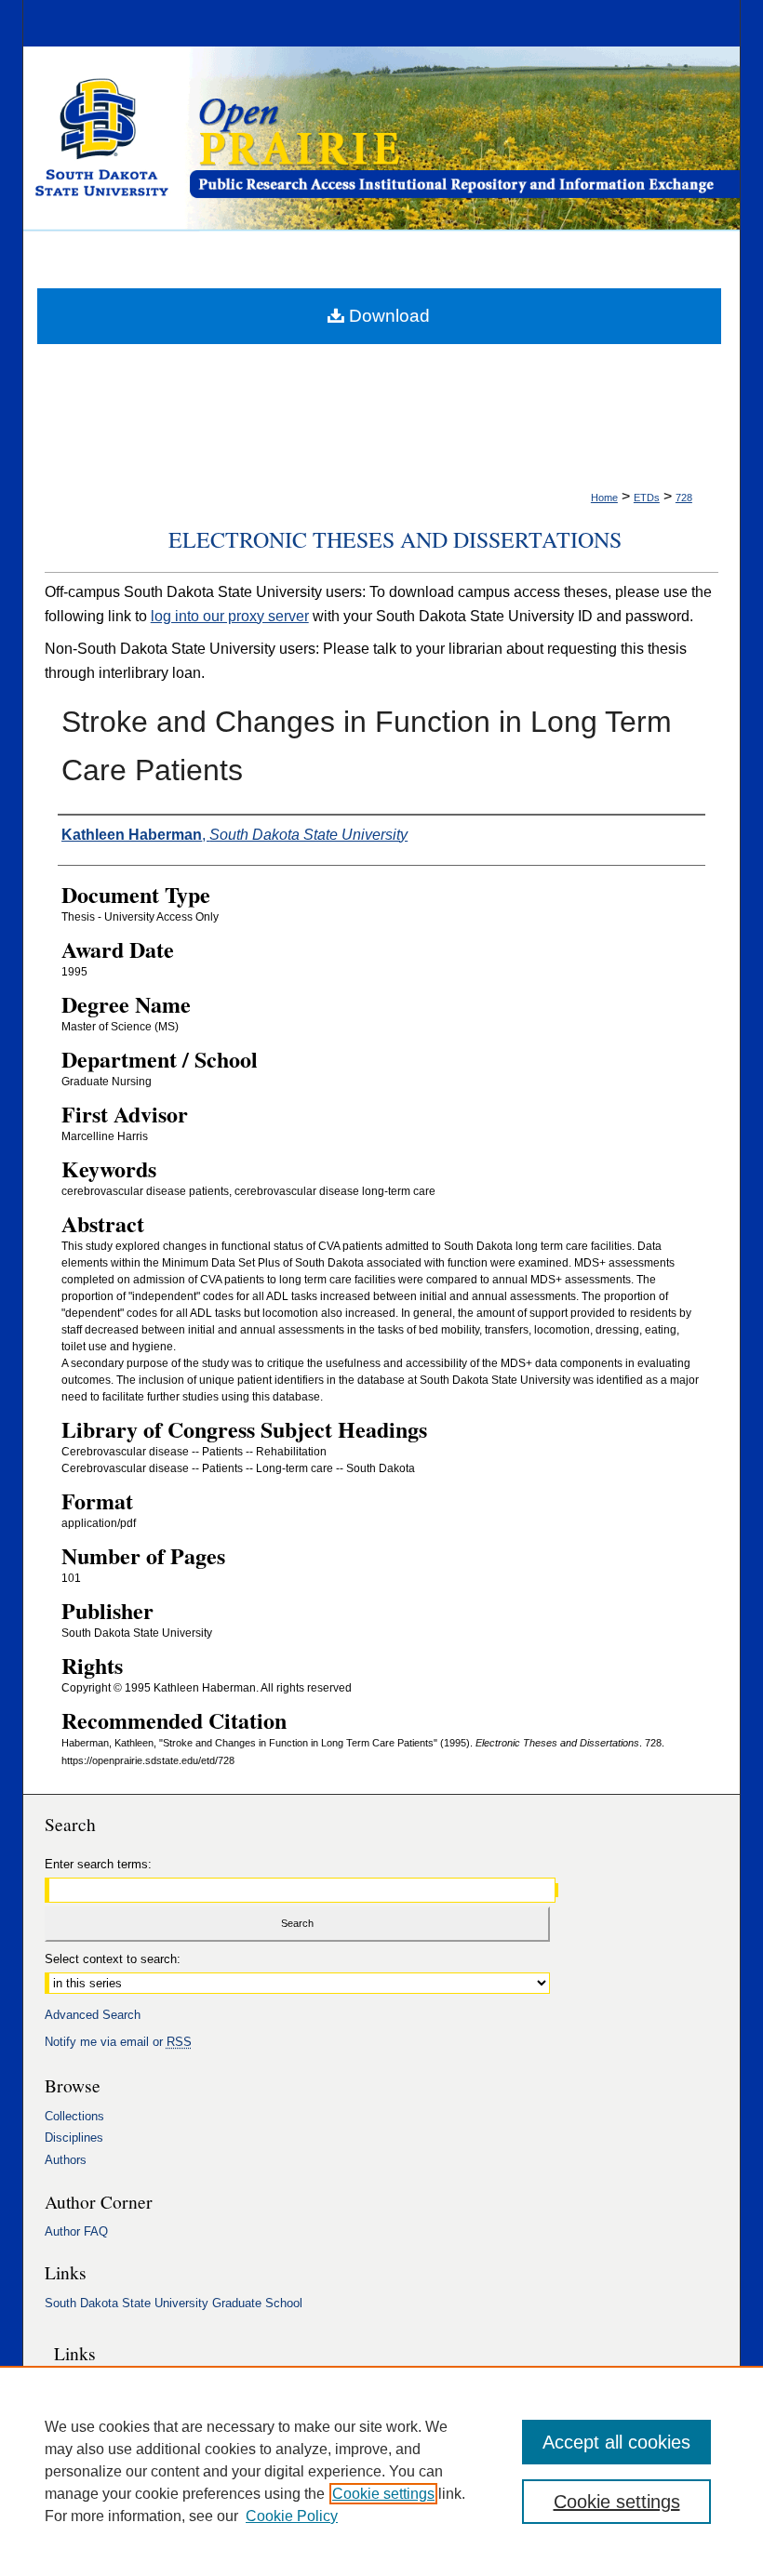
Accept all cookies (616, 2442)
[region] (381, 2471)
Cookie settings (383, 2494)
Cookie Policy (292, 2516)
